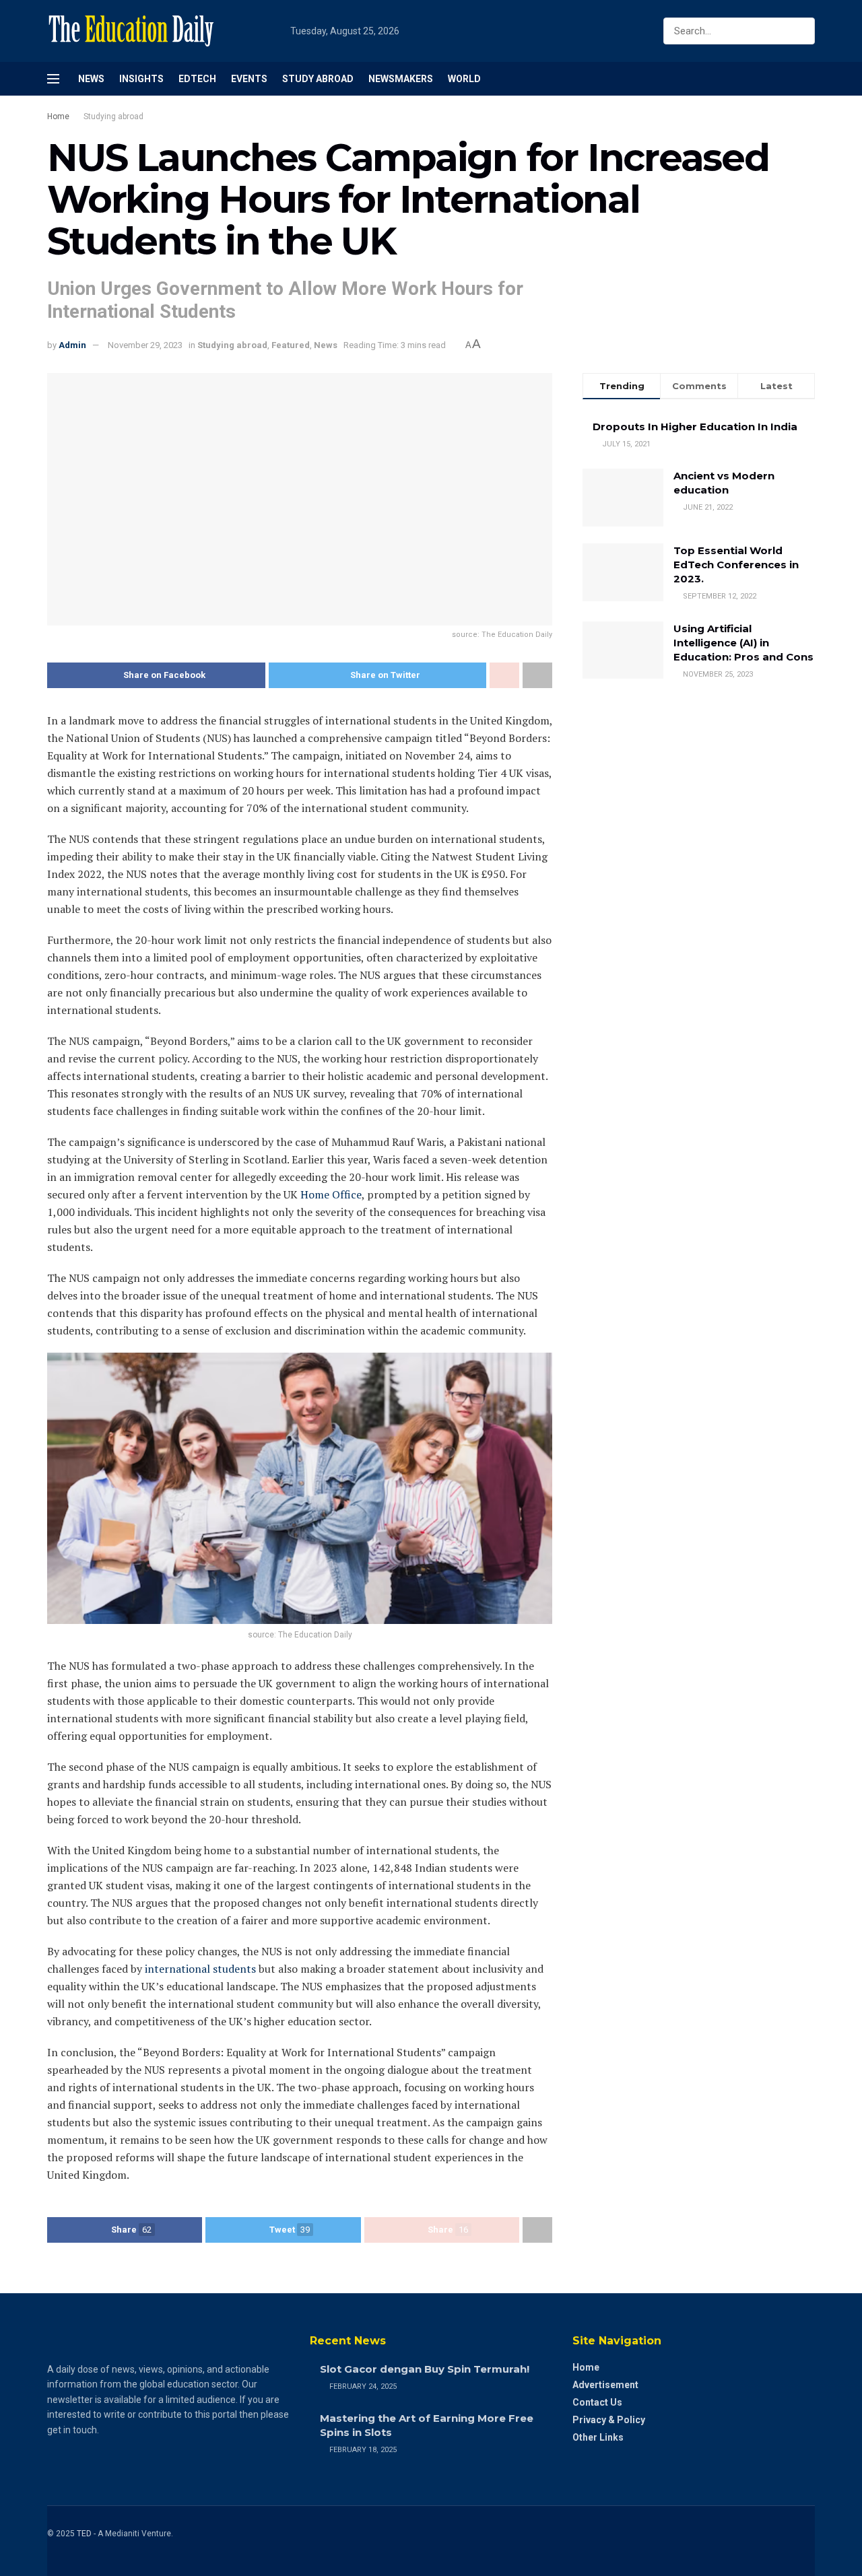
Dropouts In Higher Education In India (695, 427)
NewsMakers (401, 79)
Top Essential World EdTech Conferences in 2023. (736, 565)
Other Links (598, 2437)
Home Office (331, 1194)
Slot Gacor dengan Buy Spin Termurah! (425, 2369)
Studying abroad (113, 116)
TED (84, 2534)
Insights (141, 79)
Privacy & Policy (609, 2420)
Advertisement (605, 2385)
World (464, 79)
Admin (72, 345)
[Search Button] (802, 31)
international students (200, 1969)
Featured (291, 345)
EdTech (197, 79)
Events (249, 79)
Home (58, 116)
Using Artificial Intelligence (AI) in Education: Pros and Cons (743, 643)
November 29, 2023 (145, 345)
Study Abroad (318, 79)
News (91, 79)
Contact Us (597, 2402)
